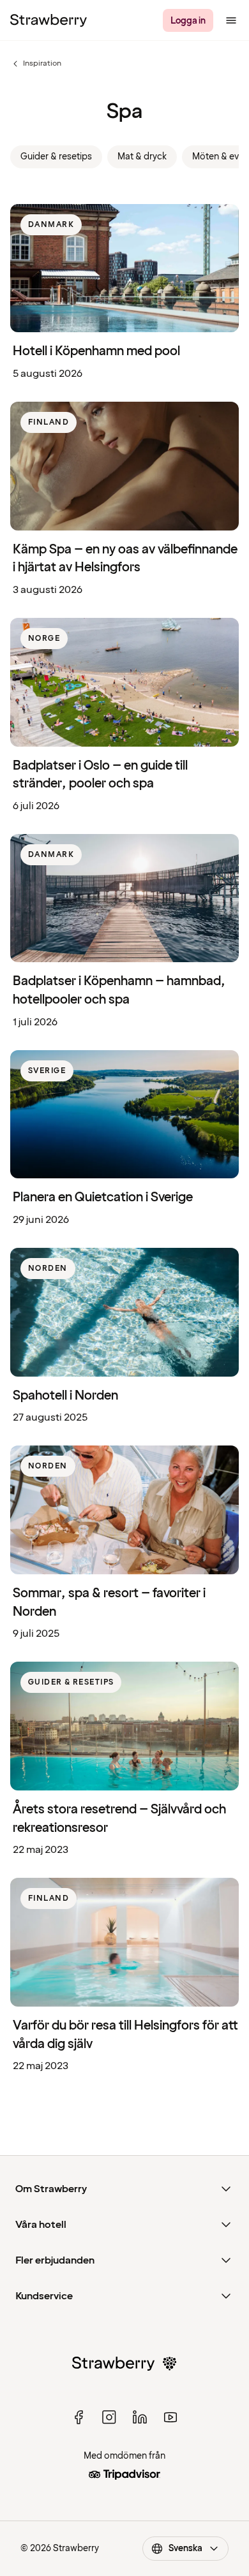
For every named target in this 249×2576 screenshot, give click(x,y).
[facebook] (79, 2417)
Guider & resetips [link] (56, 157)
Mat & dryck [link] (142, 157)
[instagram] (109, 2417)
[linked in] (140, 2417)
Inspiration (36, 64)
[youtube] (170, 2417)
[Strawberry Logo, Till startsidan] (49, 20)
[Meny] (231, 20)
